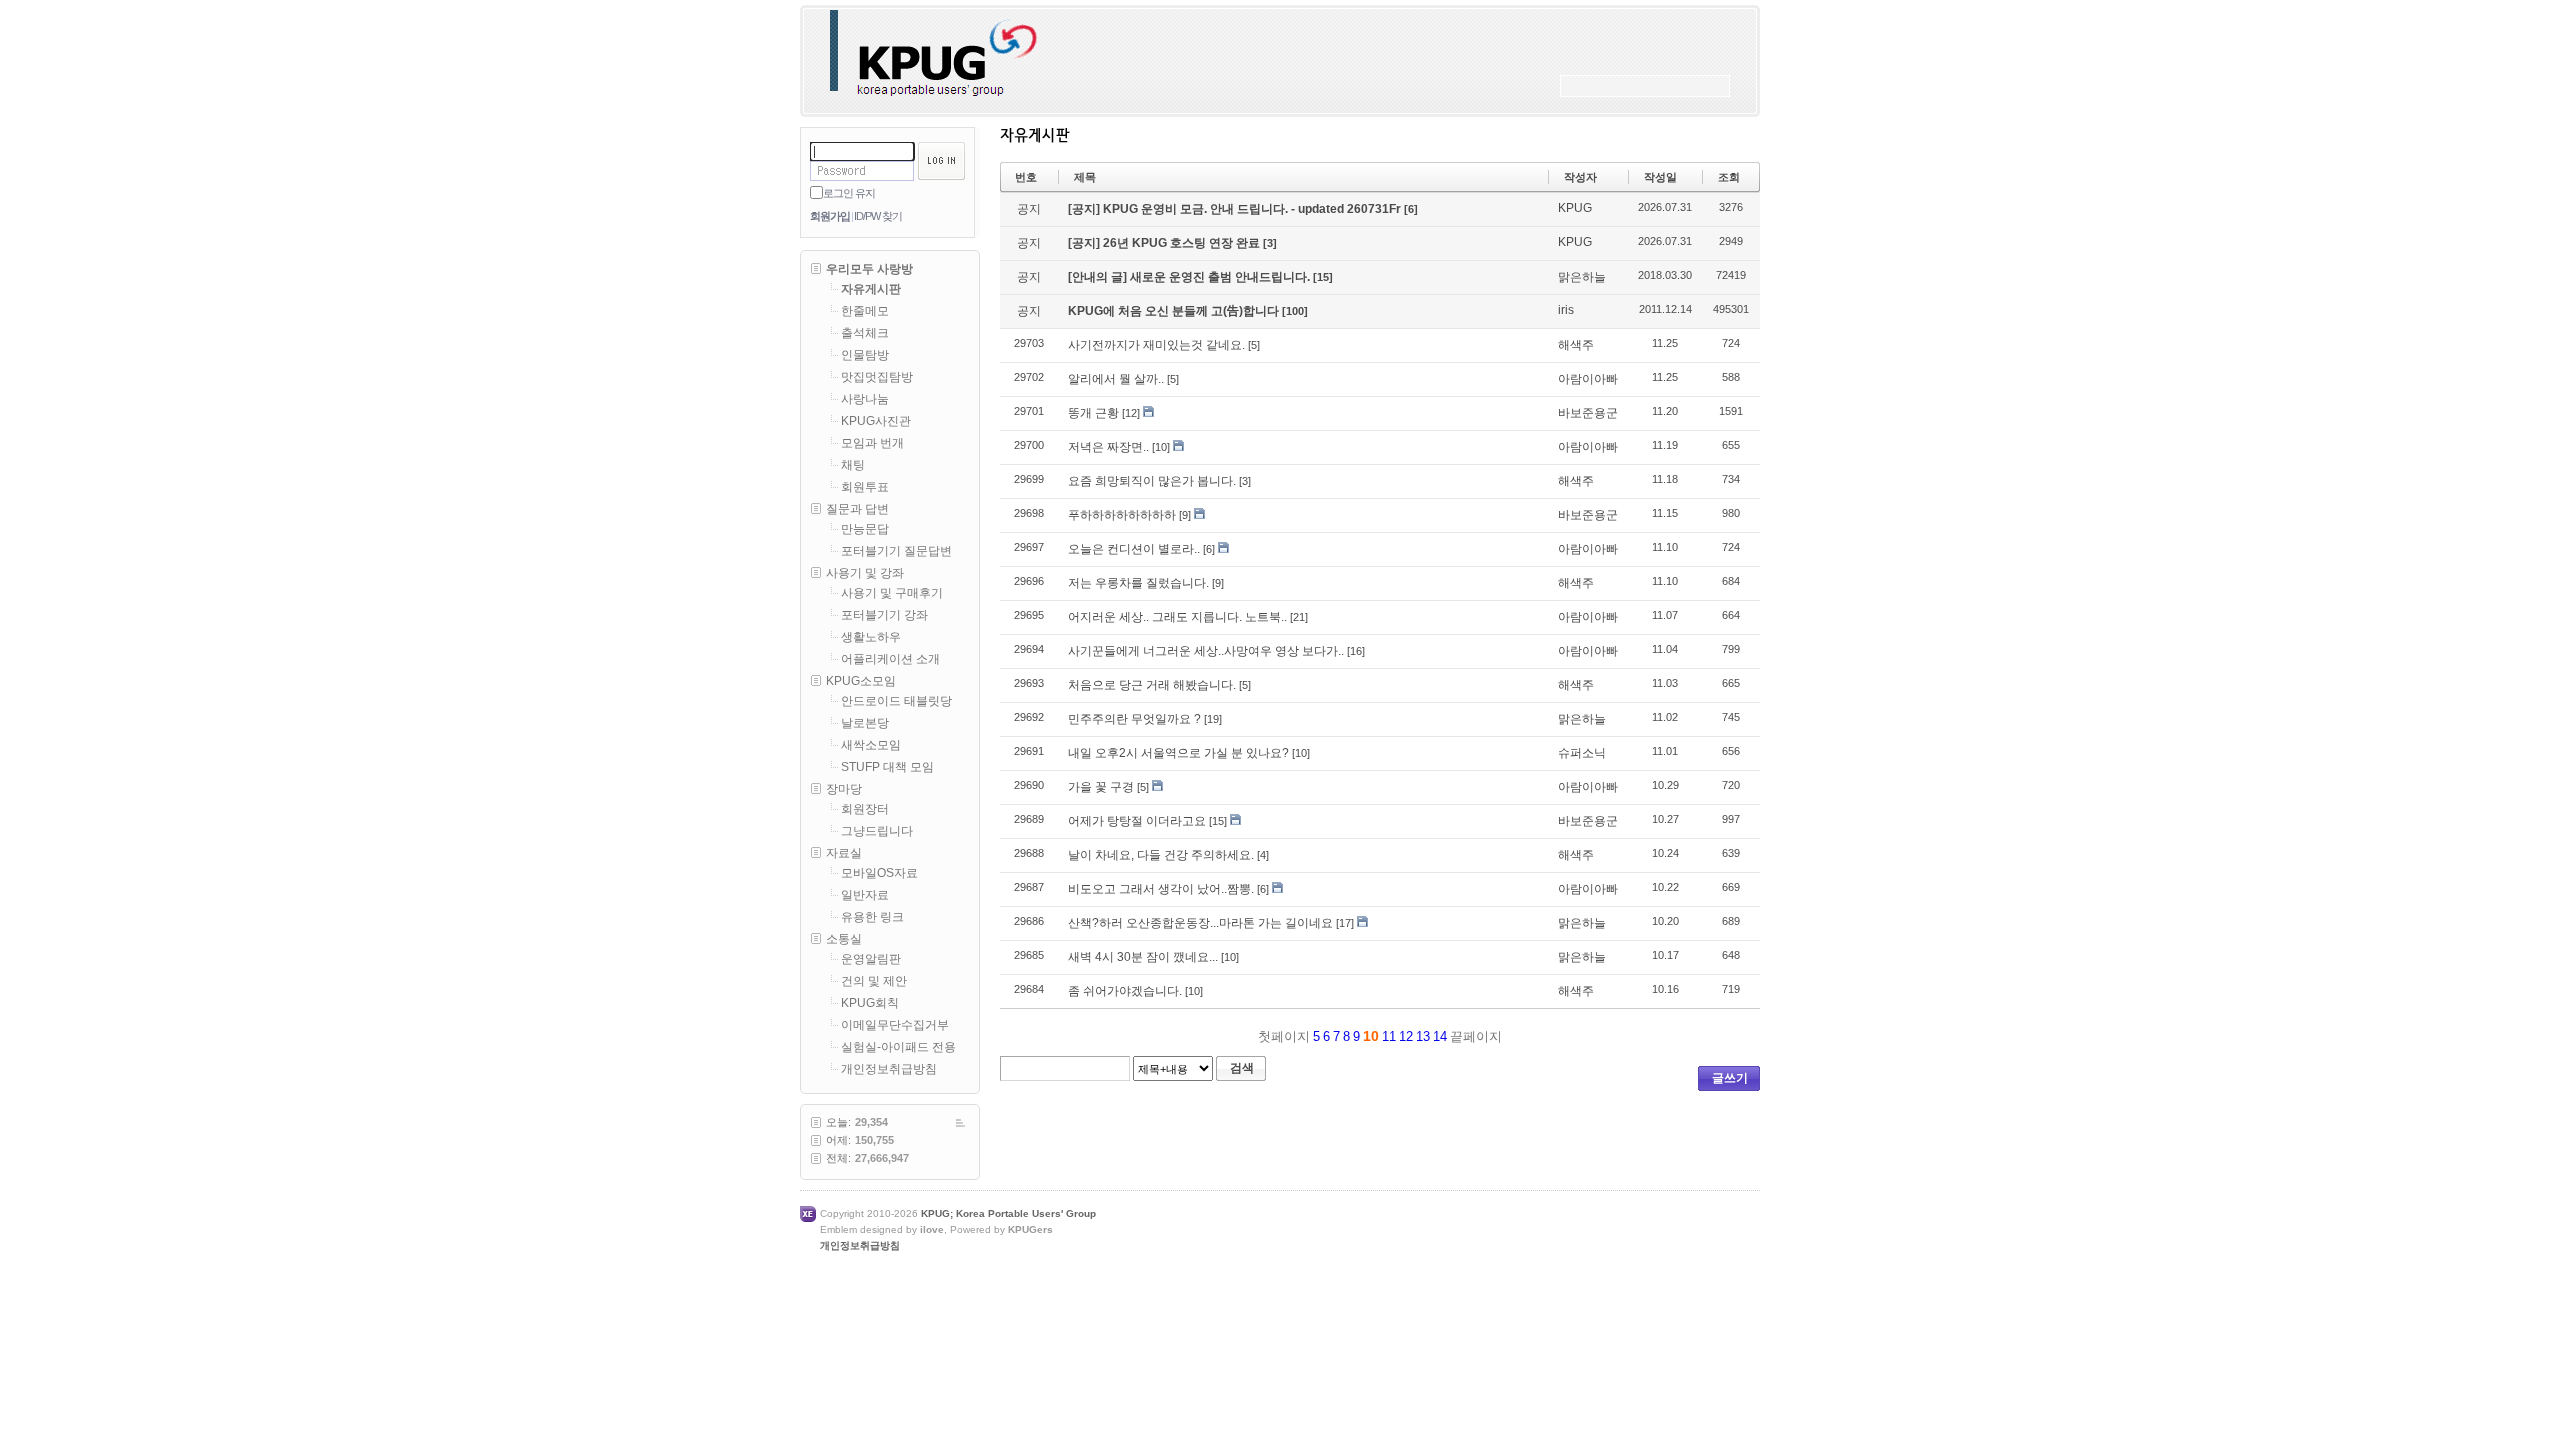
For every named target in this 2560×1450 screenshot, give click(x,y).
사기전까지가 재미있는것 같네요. (1156, 345)
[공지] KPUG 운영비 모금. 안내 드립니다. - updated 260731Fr (1236, 209)
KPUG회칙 (870, 1003)
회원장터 (865, 809)
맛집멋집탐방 (877, 377)
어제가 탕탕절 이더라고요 (1137, 821)
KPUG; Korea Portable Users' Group (1008, 1213)
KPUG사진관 (876, 421)
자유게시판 (871, 289)
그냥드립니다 (877, 831)
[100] (1295, 311)
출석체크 (865, 333)
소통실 (844, 939)
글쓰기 (1730, 1078)
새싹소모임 (871, 745)
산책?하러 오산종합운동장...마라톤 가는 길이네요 (1200, 923)
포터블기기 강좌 (884, 615)
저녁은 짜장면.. (1108, 447)
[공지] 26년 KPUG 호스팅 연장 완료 (1165, 243)
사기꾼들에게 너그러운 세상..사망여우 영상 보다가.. (1206, 651)
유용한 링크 (872, 917)
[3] (1270, 243)
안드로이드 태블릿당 (896, 701)
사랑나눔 (865, 399)
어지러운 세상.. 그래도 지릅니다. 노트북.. (1177, 617)
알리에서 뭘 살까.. (1116, 379)
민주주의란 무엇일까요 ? (1134, 719)
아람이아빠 (1588, 379)
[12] (1131, 413)
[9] (1185, 515)
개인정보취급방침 (889, 1069)
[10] (1161, 447)
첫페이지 (1282, 1036)
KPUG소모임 (861, 681)
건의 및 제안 (874, 981)
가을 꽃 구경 (1101, 787)
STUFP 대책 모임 (887, 767)
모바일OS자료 (879, 873)
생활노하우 (871, 637)
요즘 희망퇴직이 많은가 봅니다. (1152, 481)
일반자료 (865, 895)
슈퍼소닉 (1582, 753)
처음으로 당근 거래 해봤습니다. (1152, 685)
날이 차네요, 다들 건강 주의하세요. (1161, 855)
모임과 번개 (872, 443)
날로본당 (865, 723)
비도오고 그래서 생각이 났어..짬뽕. (1161, 889)
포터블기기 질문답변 (896, 551)
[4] (1263, 855)
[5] (1254, 345)
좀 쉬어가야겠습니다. (1125, 991)
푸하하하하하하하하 (1122, 515)
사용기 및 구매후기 (892, 593)
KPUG (1575, 208)
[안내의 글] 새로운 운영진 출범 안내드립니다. (1190, 277)
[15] (1323, 277)
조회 (1729, 177)
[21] (1299, 617)
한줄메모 (865, 311)
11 (1389, 1036)
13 (1423, 1036)
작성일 (1660, 177)
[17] (1345, 923)
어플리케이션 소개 (890, 659)
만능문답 (865, 529)
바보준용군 (1588, 413)
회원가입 (830, 216)
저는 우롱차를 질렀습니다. (1138, 583)
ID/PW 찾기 (878, 216)
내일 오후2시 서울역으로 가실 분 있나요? (1178, 753)
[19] (1213, 719)
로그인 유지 (849, 193)
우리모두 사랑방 (869, 269)
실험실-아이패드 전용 (898, 1047)
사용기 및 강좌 (865, 573)
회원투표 (865, 487)
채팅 (853, 465)
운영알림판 (871, 959)
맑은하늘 (1582, 277)
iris (1566, 310)
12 (1406, 1036)
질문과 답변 (857, 509)
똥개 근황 (1093, 413)
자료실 (844, 853)
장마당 (844, 789)
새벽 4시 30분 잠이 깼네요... (1143, 957)
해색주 (1576, 345)
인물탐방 (865, 355)
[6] (1411, 209)
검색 (1242, 1068)
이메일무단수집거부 (895, 1025)
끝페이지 (1478, 1036)
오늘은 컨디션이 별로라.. (1134, 549)
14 (1440, 1036)
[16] (1356, 651)
